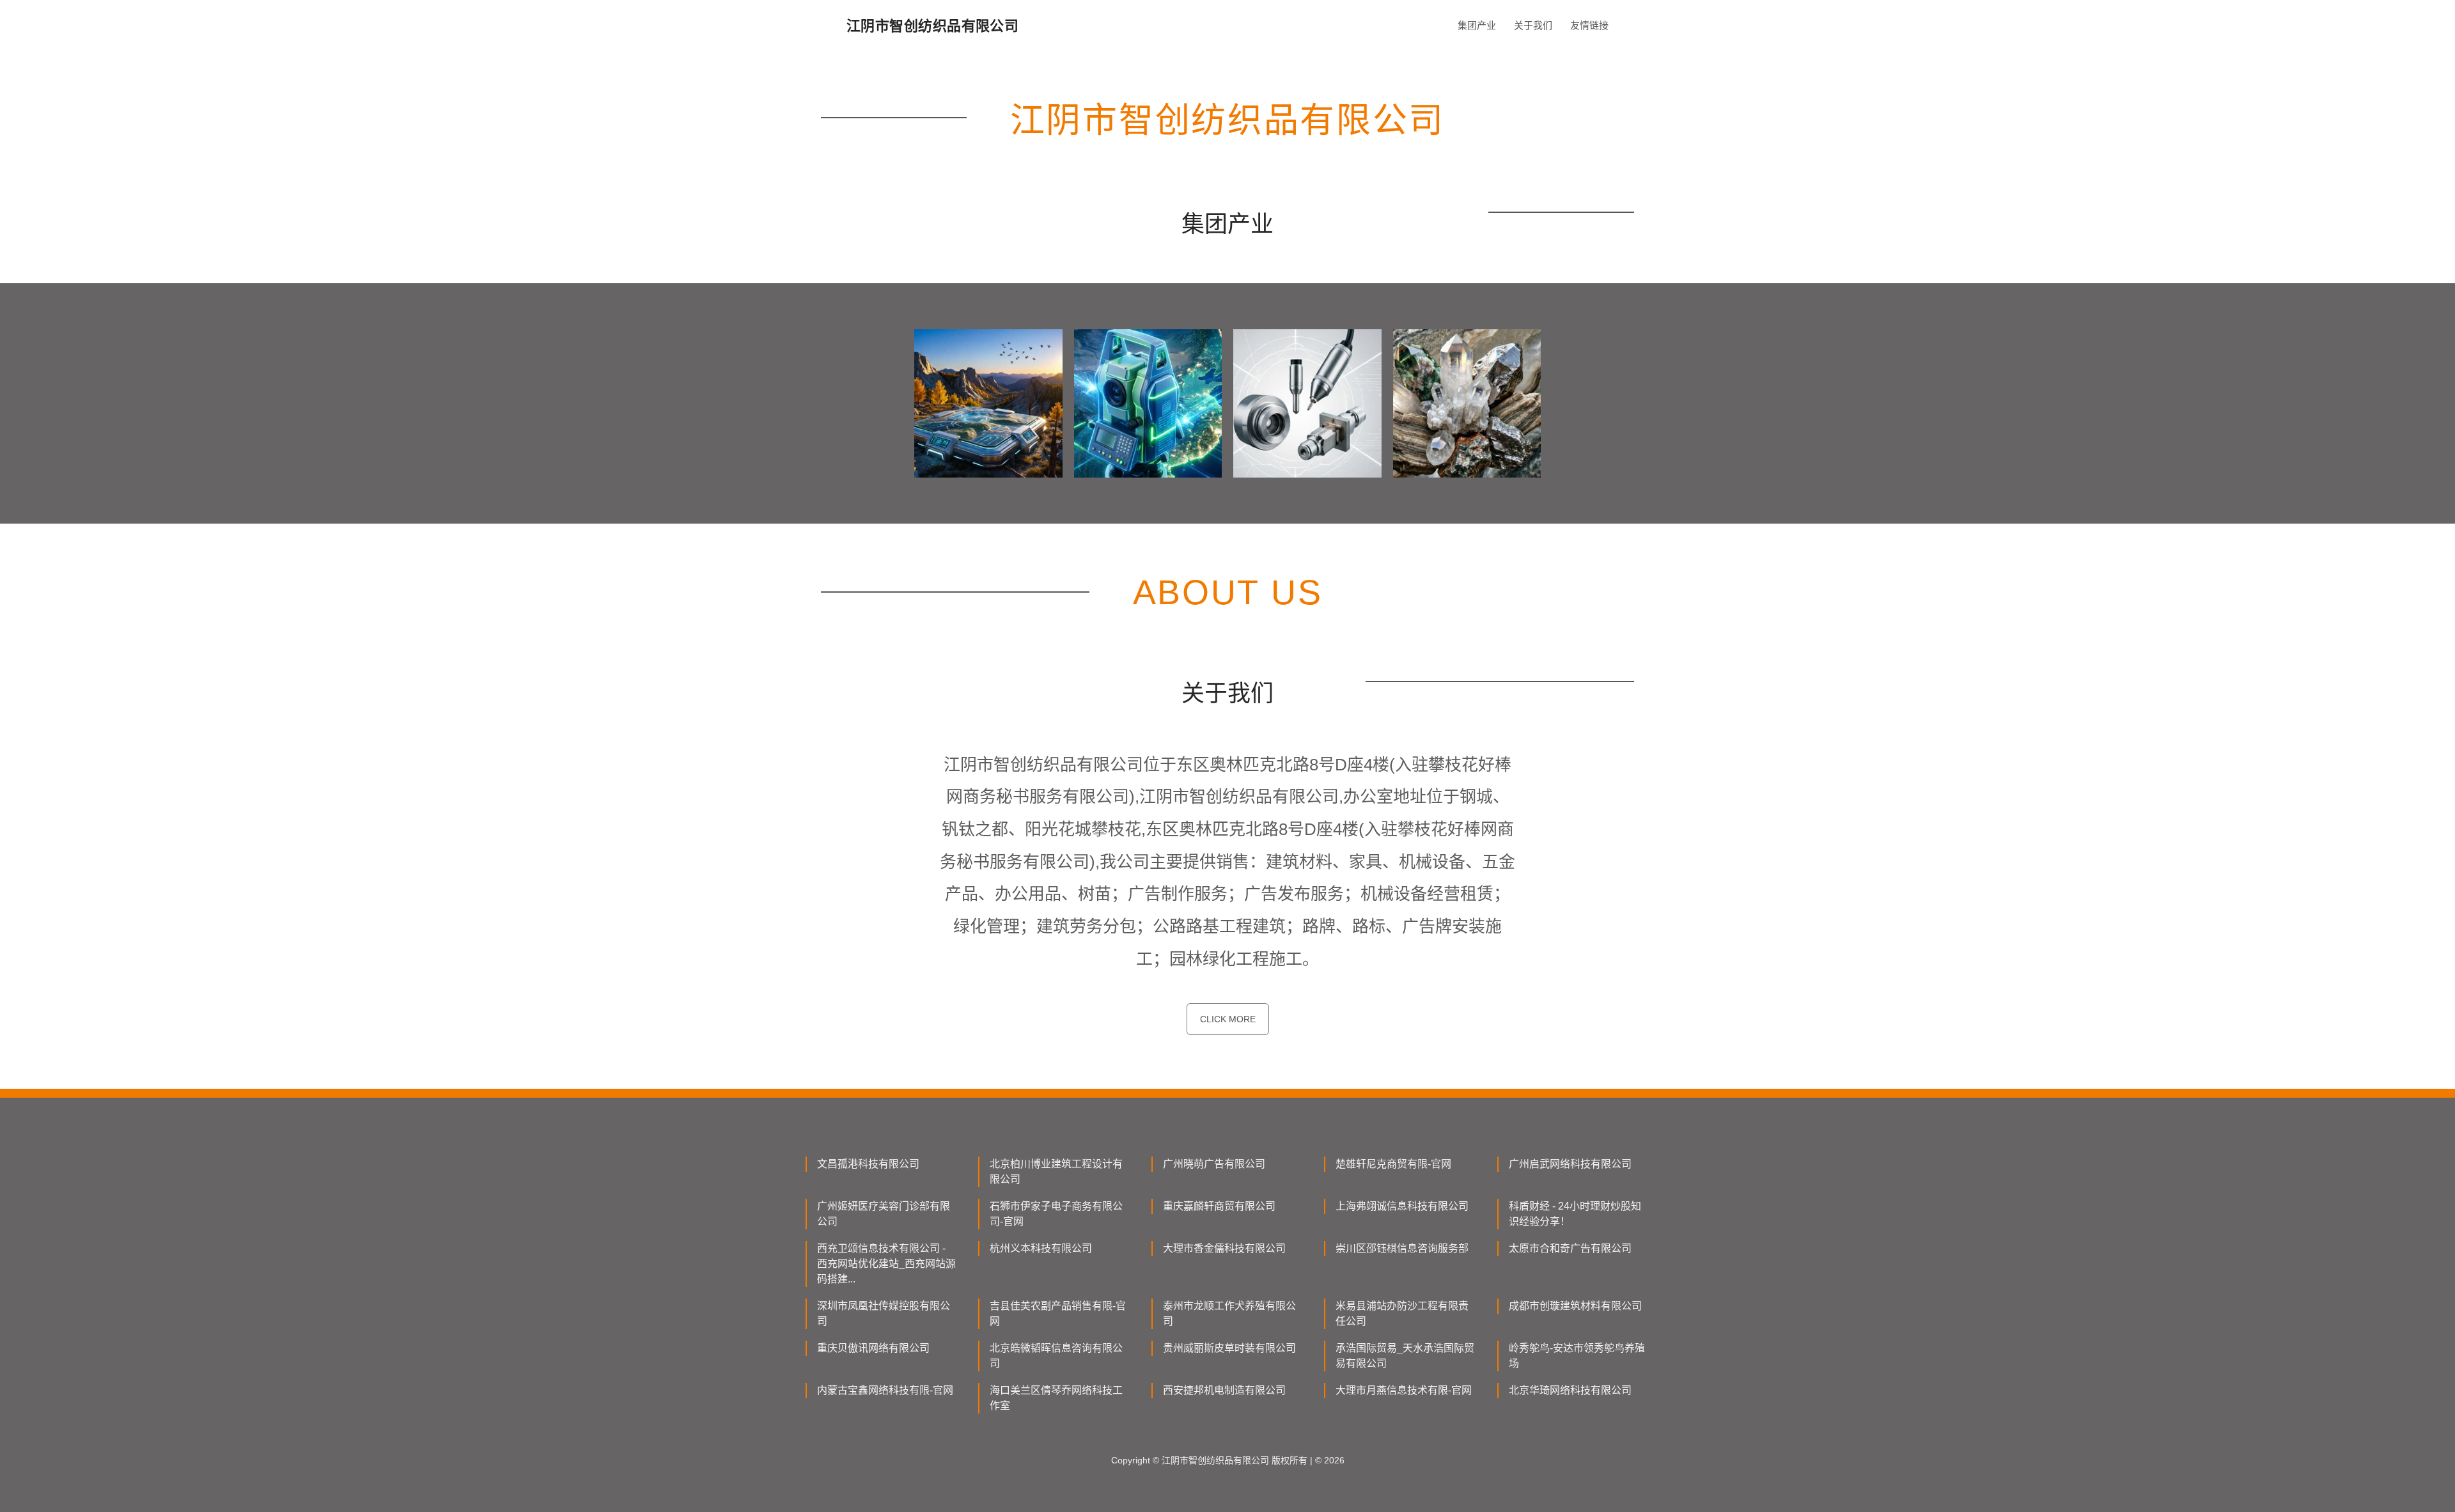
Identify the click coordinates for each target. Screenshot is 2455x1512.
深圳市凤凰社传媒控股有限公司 (884, 1313)
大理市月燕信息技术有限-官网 (1404, 1390)
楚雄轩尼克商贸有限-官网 (1393, 1164)
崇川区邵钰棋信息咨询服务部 (1402, 1248)
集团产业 (1477, 25)
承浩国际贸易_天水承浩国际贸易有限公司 (1405, 1356)
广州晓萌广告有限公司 (1214, 1164)
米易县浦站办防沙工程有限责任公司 (1402, 1313)
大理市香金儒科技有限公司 (1224, 1248)
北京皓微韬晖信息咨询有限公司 (1056, 1356)
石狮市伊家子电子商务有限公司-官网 (1056, 1214)
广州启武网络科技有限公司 (1570, 1164)
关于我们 (1533, 25)
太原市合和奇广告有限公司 (1570, 1248)
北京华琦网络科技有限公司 (1570, 1390)
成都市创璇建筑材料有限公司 (1575, 1306)
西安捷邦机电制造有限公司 (1224, 1390)
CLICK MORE (1228, 1019)
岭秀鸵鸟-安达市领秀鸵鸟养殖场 (1577, 1356)
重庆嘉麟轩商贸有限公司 (1219, 1206)
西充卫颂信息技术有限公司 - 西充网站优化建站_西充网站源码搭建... (886, 1264)
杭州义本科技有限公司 (1041, 1248)
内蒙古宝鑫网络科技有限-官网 (885, 1390)
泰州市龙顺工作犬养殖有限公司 (1229, 1313)
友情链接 (1589, 25)
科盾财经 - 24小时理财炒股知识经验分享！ (1575, 1214)
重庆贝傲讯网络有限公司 (873, 1348)
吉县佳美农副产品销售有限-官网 (1058, 1313)
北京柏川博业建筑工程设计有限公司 (1056, 1172)
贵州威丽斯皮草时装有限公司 (1229, 1348)
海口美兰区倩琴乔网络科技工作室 (1056, 1398)
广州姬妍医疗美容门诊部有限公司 (884, 1214)
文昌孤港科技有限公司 (868, 1164)
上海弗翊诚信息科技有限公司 (1402, 1206)
